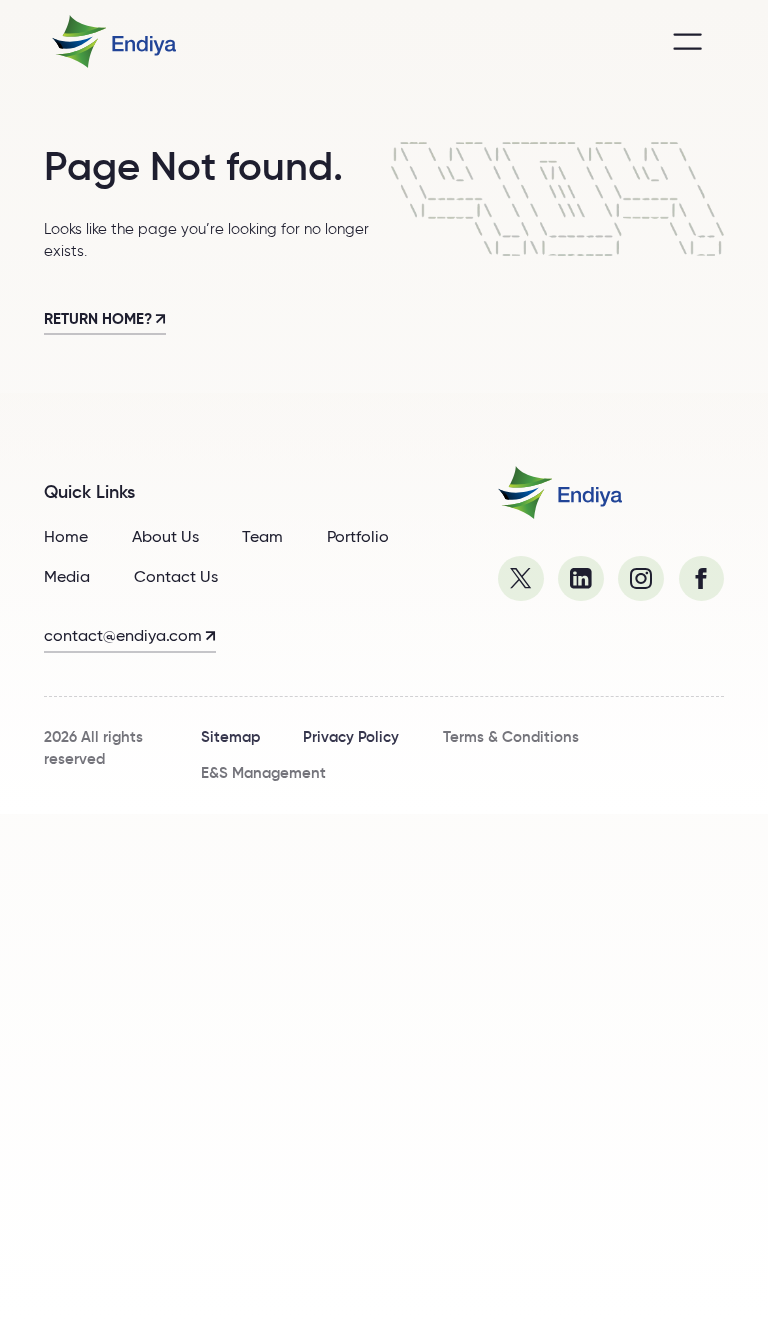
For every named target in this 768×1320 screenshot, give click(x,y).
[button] (688, 42)
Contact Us (176, 576)
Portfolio (358, 536)
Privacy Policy (351, 737)
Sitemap (230, 737)
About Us (165, 536)
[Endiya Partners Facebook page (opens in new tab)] (702, 579)
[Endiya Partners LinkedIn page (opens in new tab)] (581, 579)
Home (66, 536)
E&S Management (263, 773)
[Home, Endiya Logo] (560, 492)
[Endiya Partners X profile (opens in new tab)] (521, 579)
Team (262, 536)
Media (67, 576)
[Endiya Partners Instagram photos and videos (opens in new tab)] (641, 579)
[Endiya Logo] (114, 41)
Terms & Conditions (511, 737)
